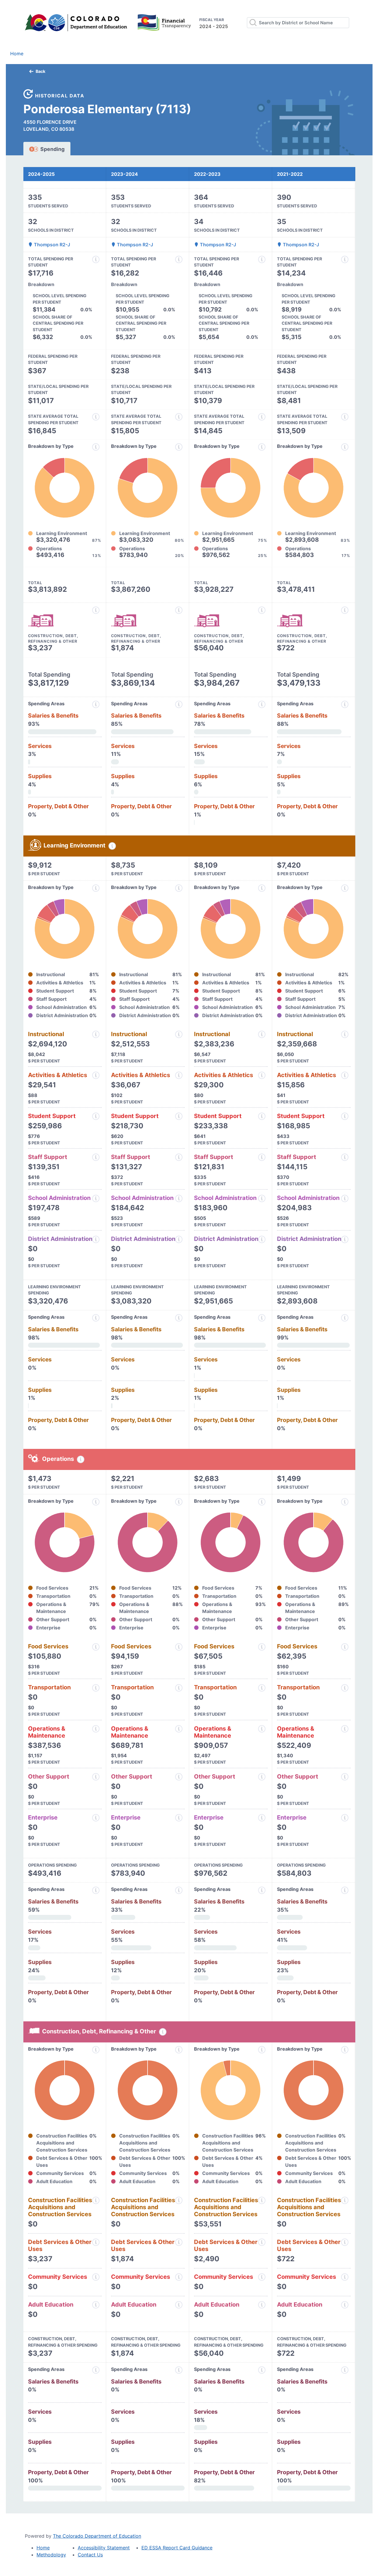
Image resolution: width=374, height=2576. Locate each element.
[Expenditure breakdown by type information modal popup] (96, 447)
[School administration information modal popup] (96, 1198)
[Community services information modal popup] (96, 2277)
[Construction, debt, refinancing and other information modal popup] (96, 610)
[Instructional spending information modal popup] (96, 1034)
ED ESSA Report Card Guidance (177, 2548)
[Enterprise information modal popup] (96, 1818)
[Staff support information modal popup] (96, 1157)
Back (40, 71)
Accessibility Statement (104, 2548)
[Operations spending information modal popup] (81, 1459)
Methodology (51, 2555)
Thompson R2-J (51, 245)
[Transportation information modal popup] (96, 1688)
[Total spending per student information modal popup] (96, 259)
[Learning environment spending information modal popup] (112, 846)
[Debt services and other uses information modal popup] (96, 2242)
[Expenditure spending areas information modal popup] (96, 704)
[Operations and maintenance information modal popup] (96, 1729)
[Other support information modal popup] (96, 1777)
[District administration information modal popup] (96, 1239)
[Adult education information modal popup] (96, 2305)
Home (17, 54)
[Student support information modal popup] (96, 1116)
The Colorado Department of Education (97, 2536)
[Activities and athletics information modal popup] (96, 1075)
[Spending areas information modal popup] (96, 1890)
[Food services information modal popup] (96, 1647)
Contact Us (90, 2555)
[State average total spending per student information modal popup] (96, 417)
